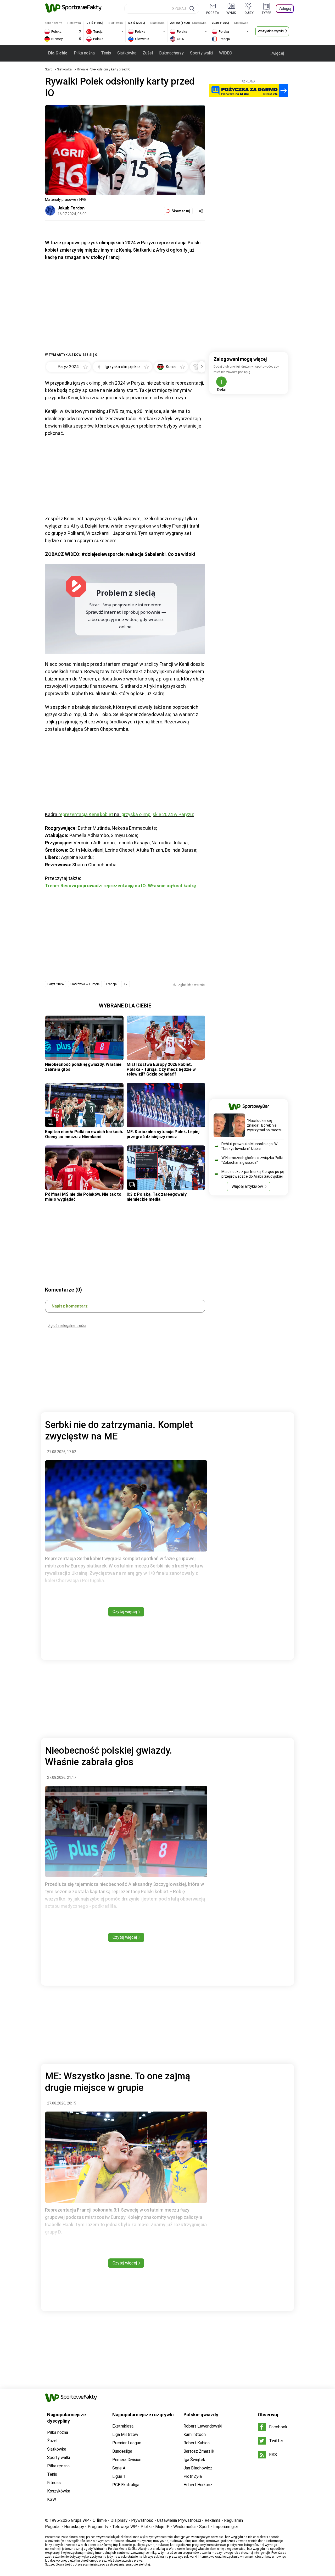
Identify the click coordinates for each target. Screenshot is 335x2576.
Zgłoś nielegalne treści (67, 1326)
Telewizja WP (124, 2527)
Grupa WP (80, 2520)
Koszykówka (59, 2491)
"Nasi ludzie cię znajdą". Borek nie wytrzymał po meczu (265, 1125)
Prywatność (142, 2520)
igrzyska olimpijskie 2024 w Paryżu (157, 814)
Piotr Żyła (193, 2476)
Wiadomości (184, 2527)
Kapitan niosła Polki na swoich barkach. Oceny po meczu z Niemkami (84, 1134)
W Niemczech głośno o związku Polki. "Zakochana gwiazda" (252, 1160)
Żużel (148, 53)
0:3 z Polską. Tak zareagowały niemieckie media (157, 1197)
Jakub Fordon (71, 208)
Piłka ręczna (58, 2466)
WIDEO (226, 53)
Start (48, 69)
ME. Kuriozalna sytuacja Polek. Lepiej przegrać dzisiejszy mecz (163, 1134)
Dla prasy (119, 2520)
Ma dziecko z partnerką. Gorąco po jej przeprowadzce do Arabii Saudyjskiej (253, 1174)
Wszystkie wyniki (271, 31)
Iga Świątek (194, 2460)
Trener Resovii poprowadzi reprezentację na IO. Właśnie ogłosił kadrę (121, 886)
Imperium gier (226, 2527)
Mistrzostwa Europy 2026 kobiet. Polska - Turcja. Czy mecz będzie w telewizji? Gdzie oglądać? (161, 1069)
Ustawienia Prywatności (179, 2520)
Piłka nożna (84, 53)
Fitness (54, 2483)
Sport (204, 2527)
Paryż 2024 (55, 984)
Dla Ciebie (58, 53)
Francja (111, 984)
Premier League (127, 2443)
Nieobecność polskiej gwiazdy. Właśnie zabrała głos (83, 1067)
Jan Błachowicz (198, 2468)
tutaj (147, 2564)
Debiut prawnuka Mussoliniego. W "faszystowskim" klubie (249, 1146)
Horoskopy (74, 2527)
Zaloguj (285, 9)
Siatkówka (127, 53)
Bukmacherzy (171, 53)
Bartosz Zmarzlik (199, 2451)
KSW (52, 2499)
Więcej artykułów (247, 1186)
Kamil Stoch (195, 2434)
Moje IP (162, 2527)
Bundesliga (122, 2451)
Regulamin (233, 2520)
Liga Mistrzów (125, 2434)
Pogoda (52, 2527)
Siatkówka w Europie (85, 984)
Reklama (213, 2520)
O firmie (100, 2520)
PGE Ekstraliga (126, 2485)
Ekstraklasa (123, 2426)
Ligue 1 (119, 2476)
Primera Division (127, 2460)
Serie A (119, 2468)
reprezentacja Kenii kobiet (86, 814)
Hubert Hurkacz (198, 2485)
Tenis (106, 53)
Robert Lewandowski (203, 2426)
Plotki (146, 2527)
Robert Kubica (197, 2443)
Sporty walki (201, 53)
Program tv (98, 2527)
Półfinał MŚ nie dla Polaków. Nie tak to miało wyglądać (83, 1197)
